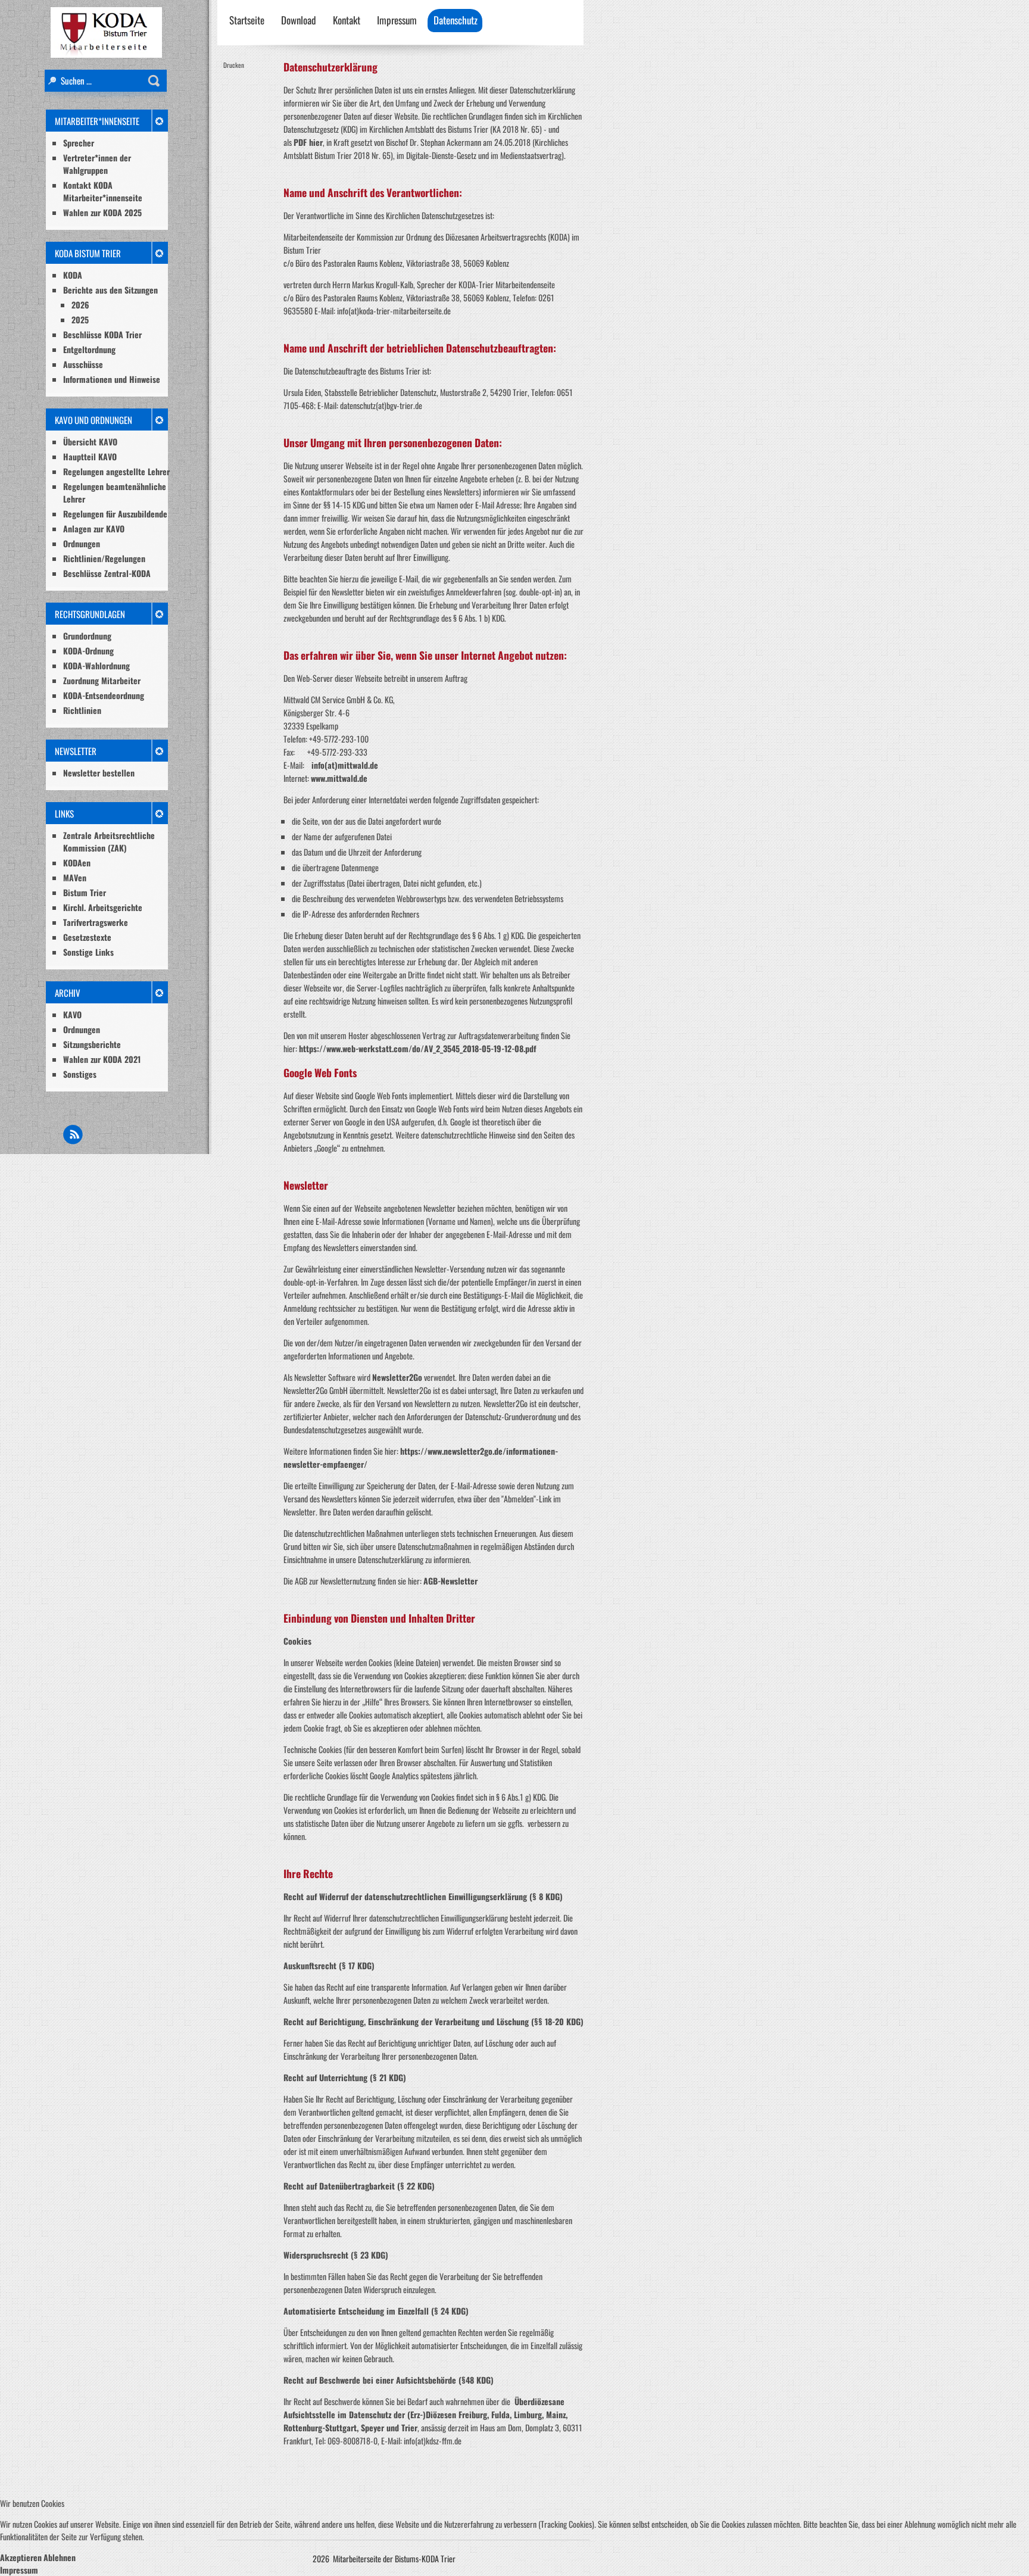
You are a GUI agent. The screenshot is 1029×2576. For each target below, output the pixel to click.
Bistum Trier (85, 892)
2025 (80, 319)
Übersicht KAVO (90, 442)
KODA (73, 275)
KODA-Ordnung (88, 651)
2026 (80, 305)
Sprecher (79, 143)
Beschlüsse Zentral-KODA (107, 573)
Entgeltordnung (89, 349)
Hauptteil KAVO (90, 456)
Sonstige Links (88, 952)
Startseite (247, 20)
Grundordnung (87, 636)
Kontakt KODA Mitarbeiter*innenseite (103, 191)
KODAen (77, 863)
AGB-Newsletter (450, 1581)
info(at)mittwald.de (345, 765)
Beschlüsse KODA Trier (102, 334)
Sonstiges (80, 1074)
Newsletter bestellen (99, 773)
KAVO (72, 1014)
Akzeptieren (21, 2557)
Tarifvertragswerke (96, 922)
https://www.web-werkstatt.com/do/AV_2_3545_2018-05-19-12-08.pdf (417, 1048)
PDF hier (308, 142)
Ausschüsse (83, 364)
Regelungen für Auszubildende (115, 514)
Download (299, 20)
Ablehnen (60, 2557)
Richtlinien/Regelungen (104, 558)
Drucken (234, 65)
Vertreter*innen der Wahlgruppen (97, 164)
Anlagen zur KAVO (94, 528)
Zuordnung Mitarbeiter (102, 680)
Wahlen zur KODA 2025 (102, 212)
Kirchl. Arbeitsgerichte (103, 907)
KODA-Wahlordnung (96, 665)
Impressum (397, 20)
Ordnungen (82, 543)
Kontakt (347, 20)
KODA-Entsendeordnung (104, 695)
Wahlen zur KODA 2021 (102, 1059)
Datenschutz (456, 20)
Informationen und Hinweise (112, 379)
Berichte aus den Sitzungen (110, 290)
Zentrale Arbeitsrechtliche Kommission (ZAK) (109, 841)
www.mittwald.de (339, 778)
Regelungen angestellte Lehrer (116, 471)
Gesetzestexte (87, 937)
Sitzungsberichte (92, 1044)
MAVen (75, 877)
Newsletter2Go (397, 1377)
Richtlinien (82, 710)
